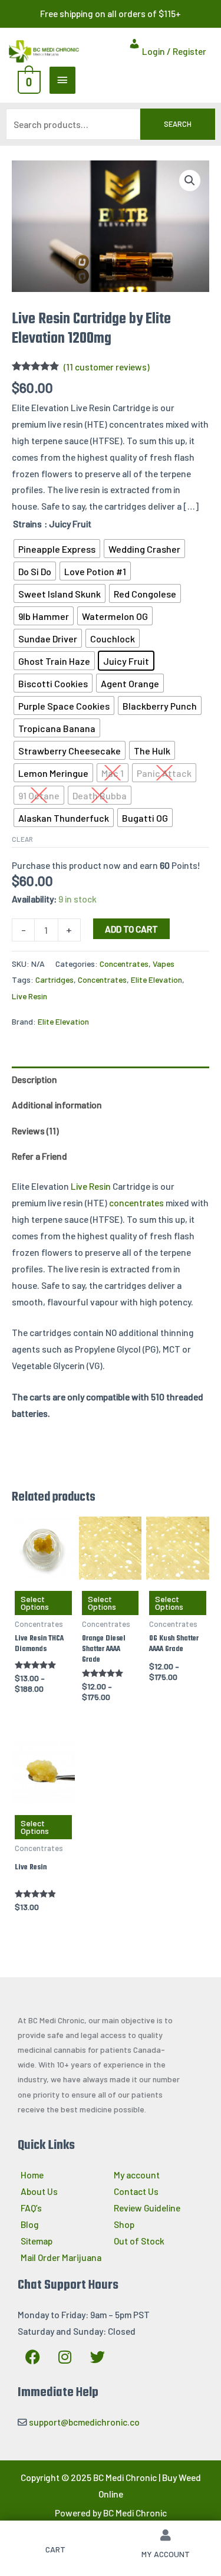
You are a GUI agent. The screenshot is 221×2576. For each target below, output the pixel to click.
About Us (39, 2191)
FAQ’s (31, 2208)
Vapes (164, 964)
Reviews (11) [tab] (35, 1131)
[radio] (57, 549)
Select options (35, 1603)
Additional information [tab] (57, 1105)
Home (32, 2175)
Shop (124, 2224)
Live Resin (29, 996)
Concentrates (124, 964)
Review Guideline (147, 2208)
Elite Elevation (156, 979)
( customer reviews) (107, 367)
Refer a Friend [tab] (39, 1156)
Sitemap (37, 2241)
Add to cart (131, 929)
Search (178, 124)
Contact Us (136, 2191)
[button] (190, 181)
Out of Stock (139, 2241)
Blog (30, 2224)
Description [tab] (34, 1079)
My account (137, 2175)
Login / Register (173, 51)
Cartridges (55, 979)
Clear (22, 839)
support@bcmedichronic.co (84, 2422)
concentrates (136, 1202)
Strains (27, 524)
